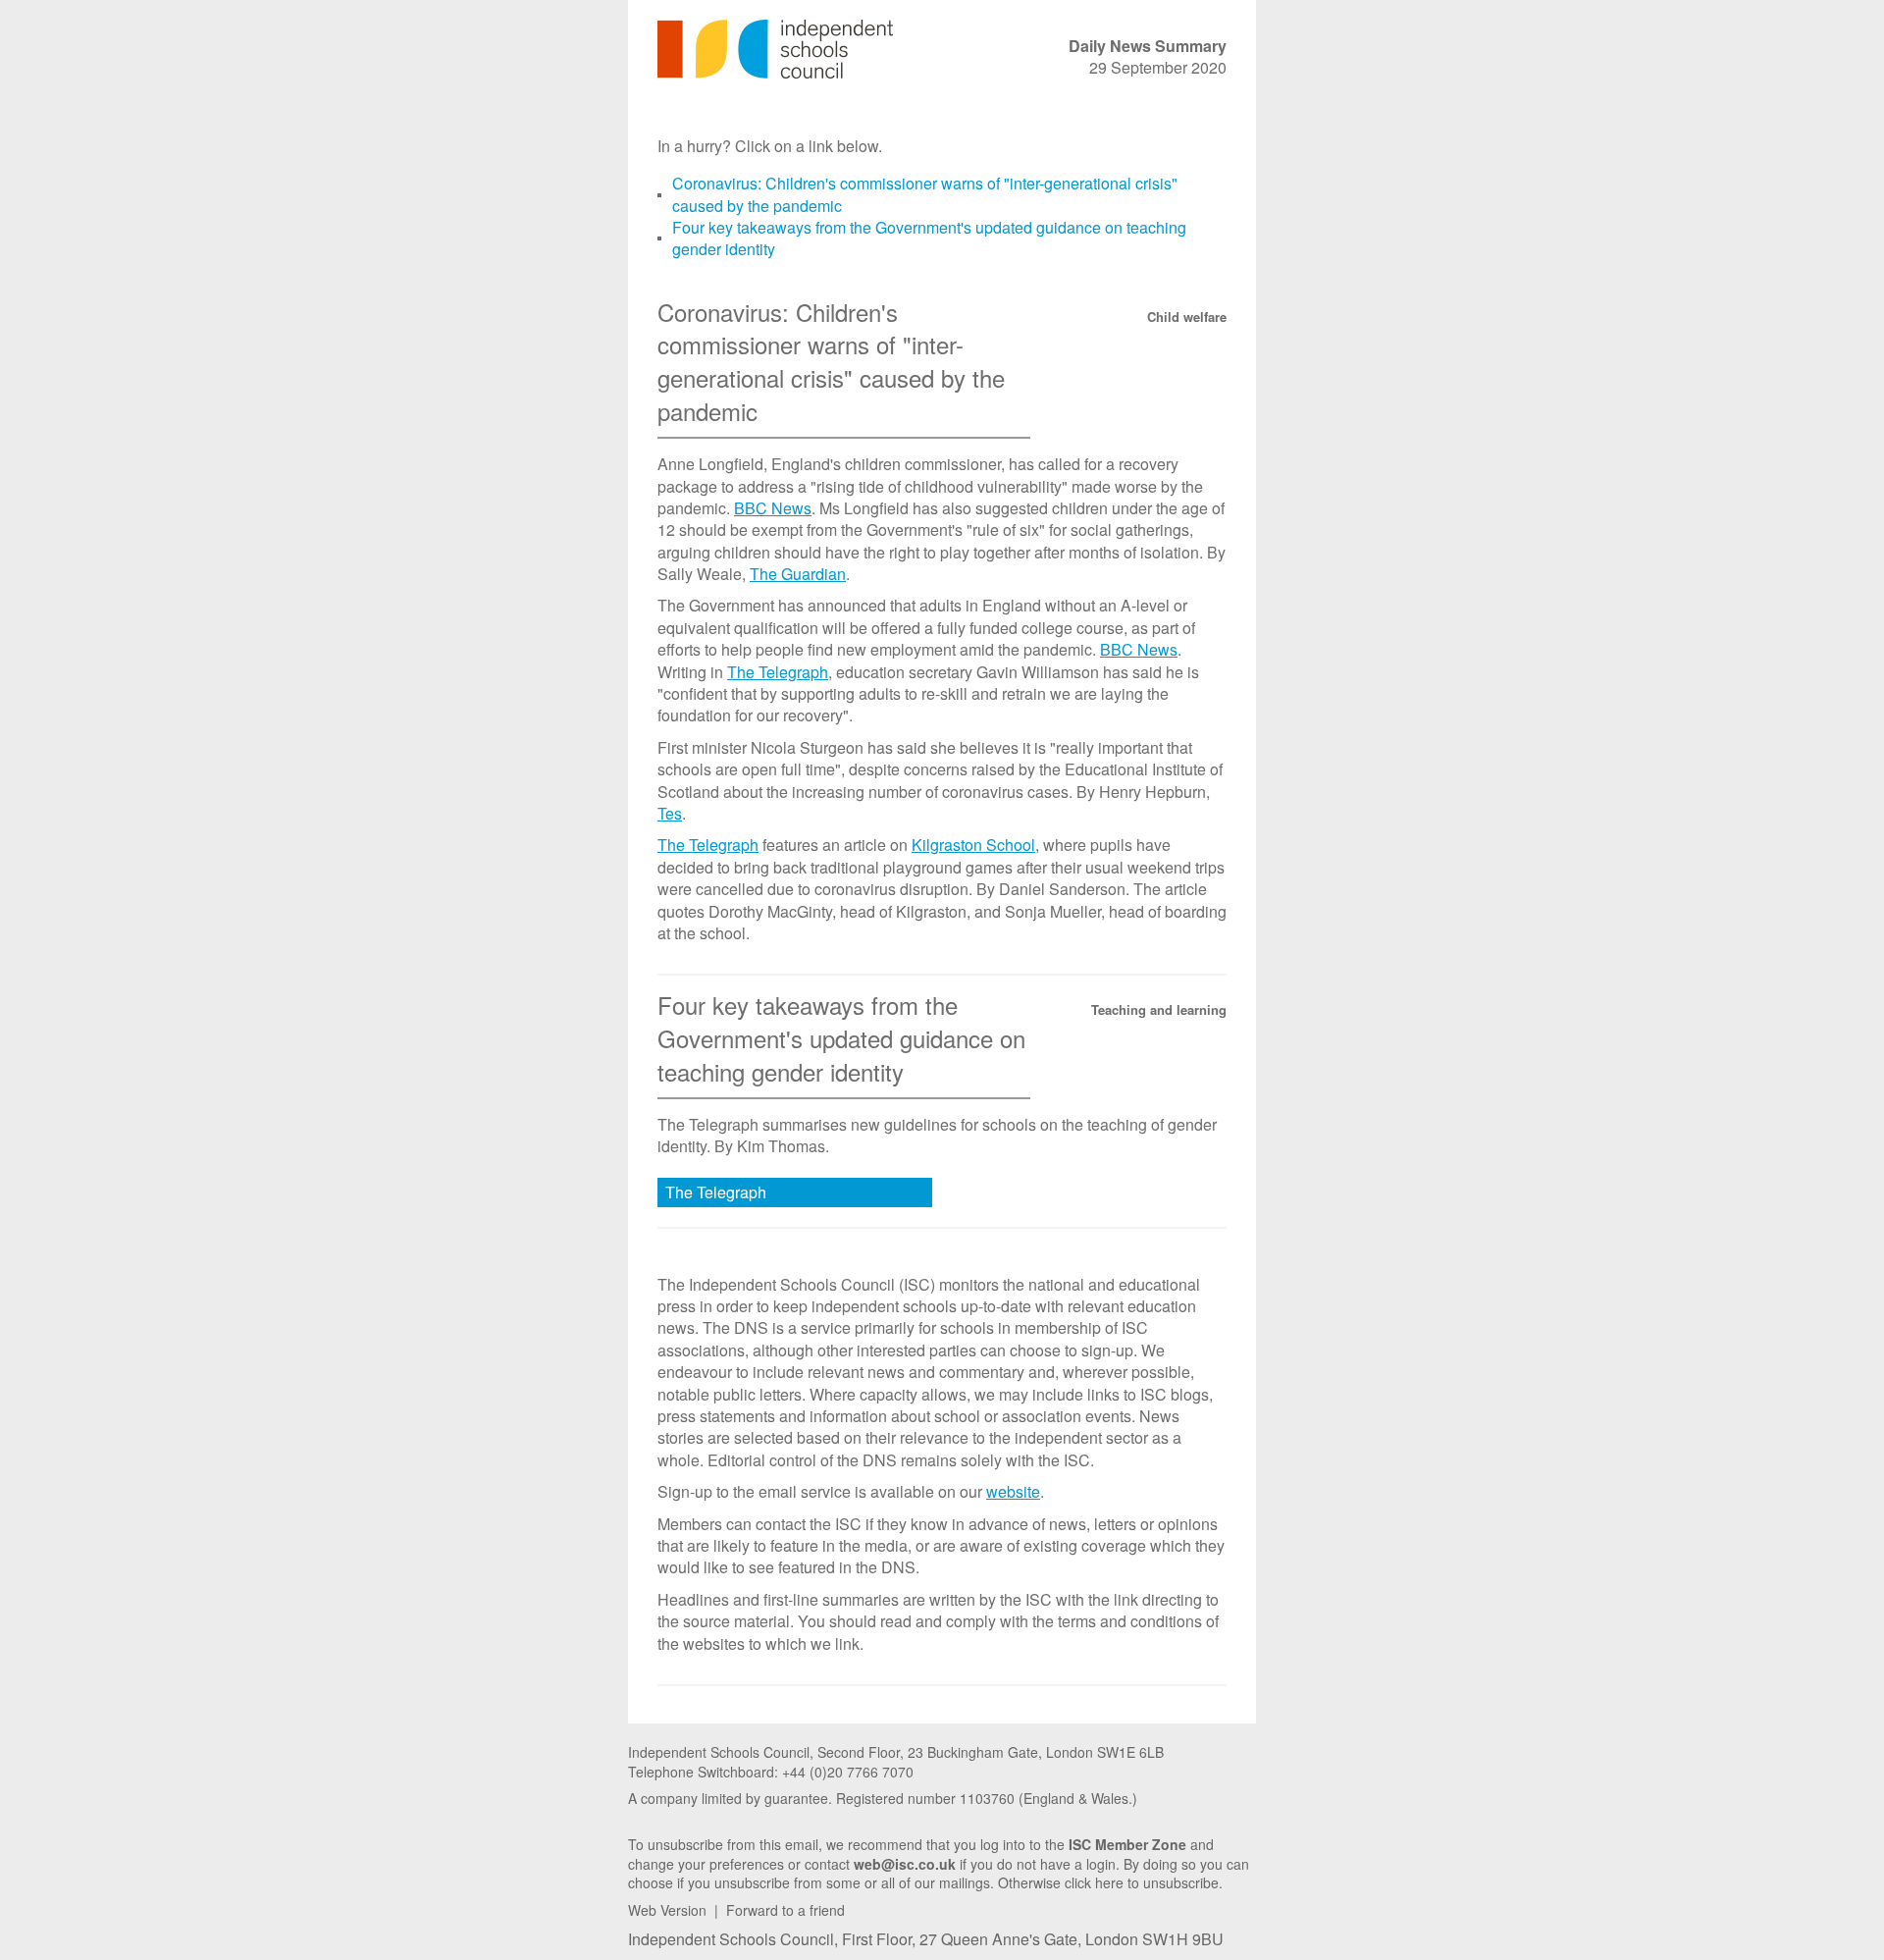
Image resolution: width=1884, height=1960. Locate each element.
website (1013, 1491)
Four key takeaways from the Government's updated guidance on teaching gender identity (929, 238)
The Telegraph (778, 672)
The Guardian (798, 574)
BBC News (773, 508)
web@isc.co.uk (905, 1864)
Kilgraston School (973, 845)
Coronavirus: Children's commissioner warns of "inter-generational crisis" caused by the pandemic (925, 194)
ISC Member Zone (1127, 1844)
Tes (670, 813)
